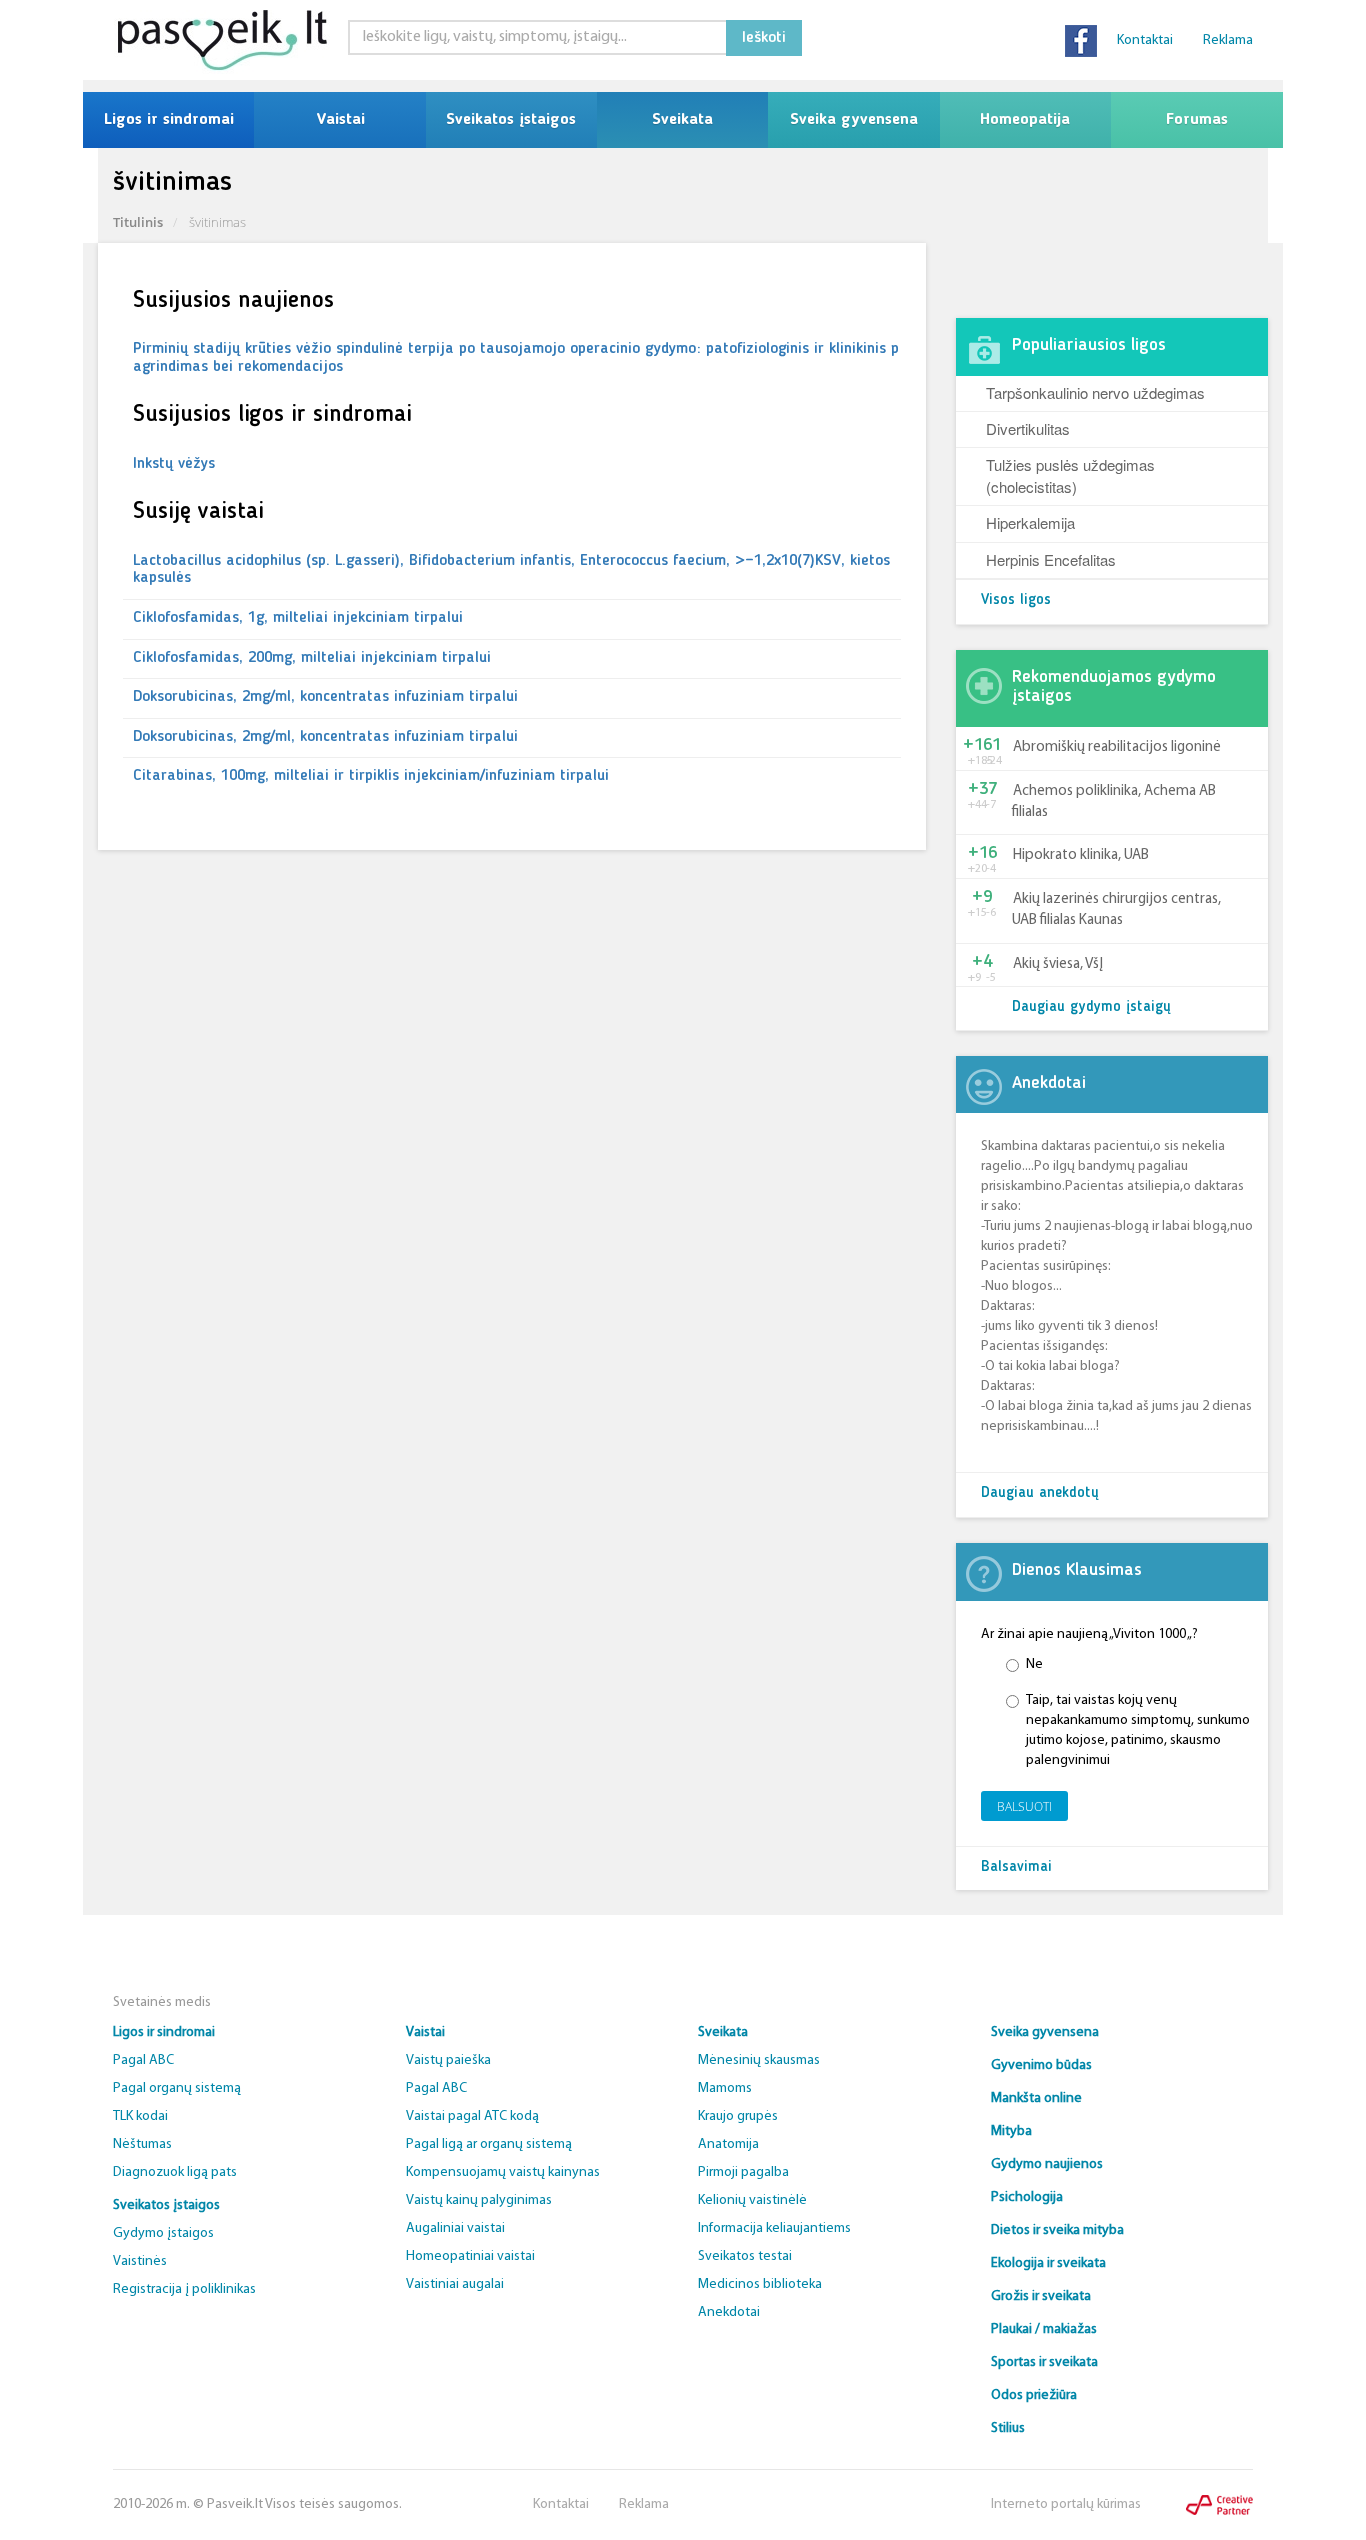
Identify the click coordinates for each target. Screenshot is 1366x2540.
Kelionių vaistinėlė (752, 2200)
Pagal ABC (143, 2060)
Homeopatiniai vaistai (470, 2256)
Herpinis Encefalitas (1051, 559)
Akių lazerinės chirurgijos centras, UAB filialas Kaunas (1116, 910)
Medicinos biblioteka (760, 2284)
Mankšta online (1036, 2098)
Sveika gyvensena (854, 120)
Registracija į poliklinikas (184, 2289)
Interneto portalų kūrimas (1066, 2504)
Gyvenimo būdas (1041, 2065)
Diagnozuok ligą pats (175, 2172)
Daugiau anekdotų (1040, 1493)
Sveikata (682, 120)
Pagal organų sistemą (177, 2088)
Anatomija (728, 2144)
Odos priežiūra (1034, 2395)
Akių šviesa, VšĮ (1058, 964)
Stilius (1008, 2428)
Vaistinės (140, 2261)
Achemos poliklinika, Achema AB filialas (1114, 802)
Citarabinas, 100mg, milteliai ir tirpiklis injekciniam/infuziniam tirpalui (371, 776)
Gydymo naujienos (1047, 2164)
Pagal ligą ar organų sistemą (489, 2144)
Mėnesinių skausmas (759, 2060)
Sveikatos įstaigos (511, 120)
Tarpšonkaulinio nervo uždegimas (1095, 392)
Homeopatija (1025, 120)
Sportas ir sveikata (1044, 2362)
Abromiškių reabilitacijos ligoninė (1117, 747)
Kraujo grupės (738, 2116)
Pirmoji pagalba (743, 2172)
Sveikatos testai (745, 2256)
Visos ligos (1016, 600)
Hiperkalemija (1030, 522)
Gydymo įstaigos (163, 2233)
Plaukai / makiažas (1044, 2329)
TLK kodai (140, 2116)
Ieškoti (764, 38)
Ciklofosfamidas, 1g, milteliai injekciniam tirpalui (298, 618)
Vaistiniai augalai (455, 2284)
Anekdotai (729, 2312)
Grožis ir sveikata (1041, 2296)
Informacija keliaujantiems (774, 2228)
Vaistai (340, 120)
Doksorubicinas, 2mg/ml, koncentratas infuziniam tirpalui (325, 697)
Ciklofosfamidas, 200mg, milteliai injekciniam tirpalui (312, 658)
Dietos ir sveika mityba (1057, 2230)
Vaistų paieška (448, 2060)
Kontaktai (1145, 40)
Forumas (1197, 120)
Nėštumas (142, 2144)
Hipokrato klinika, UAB (1081, 855)
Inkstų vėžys (174, 464)
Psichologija (1027, 2197)
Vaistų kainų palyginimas (479, 2200)
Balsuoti (1024, 1806)
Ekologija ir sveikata (1048, 2263)
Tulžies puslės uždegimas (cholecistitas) (1070, 475)
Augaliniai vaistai (455, 2228)
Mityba (1011, 2131)
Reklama (1228, 40)
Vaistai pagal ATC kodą (472, 2116)
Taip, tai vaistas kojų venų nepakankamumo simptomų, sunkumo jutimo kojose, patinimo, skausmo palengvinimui (1138, 1730)
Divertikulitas (1028, 428)
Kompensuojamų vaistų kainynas (503, 2172)
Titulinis (138, 222)
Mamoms (725, 2088)
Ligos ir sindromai (169, 120)
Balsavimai (1016, 1867)
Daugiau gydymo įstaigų (1091, 1007)
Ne (1034, 1664)
